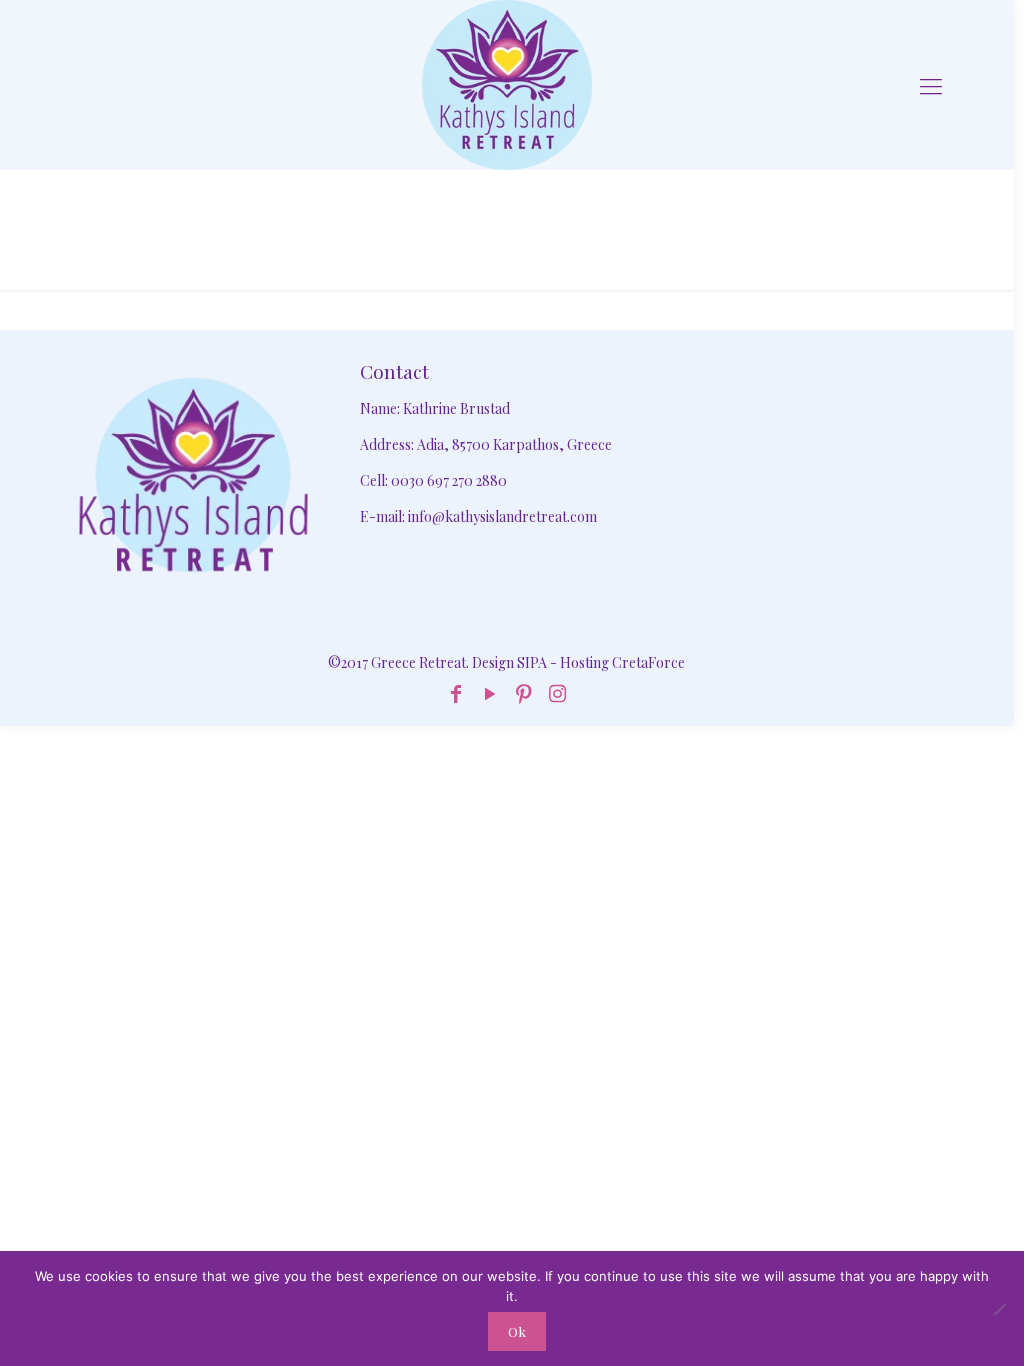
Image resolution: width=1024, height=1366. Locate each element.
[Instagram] (558, 692)
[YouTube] (490, 692)
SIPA (532, 662)
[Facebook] (456, 692)
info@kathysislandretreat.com (502, 516)
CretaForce (648, 662)
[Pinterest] (524, 692)
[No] (999, 1309)
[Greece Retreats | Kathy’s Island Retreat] (506, 85)
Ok (517, 1331)
